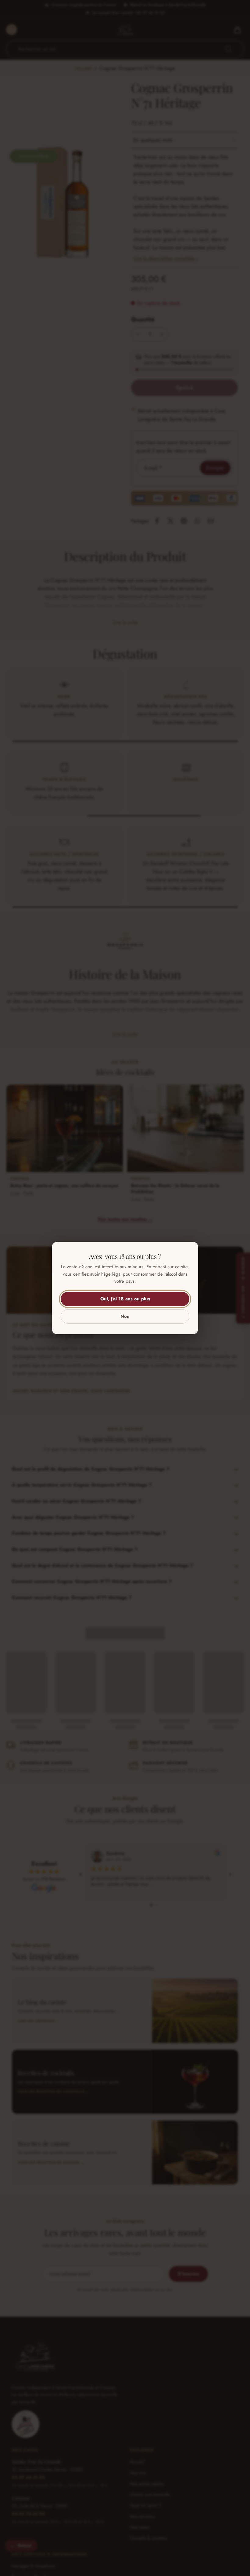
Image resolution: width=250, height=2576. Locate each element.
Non (125, 1316)
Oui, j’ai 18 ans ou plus (125, 1299)
